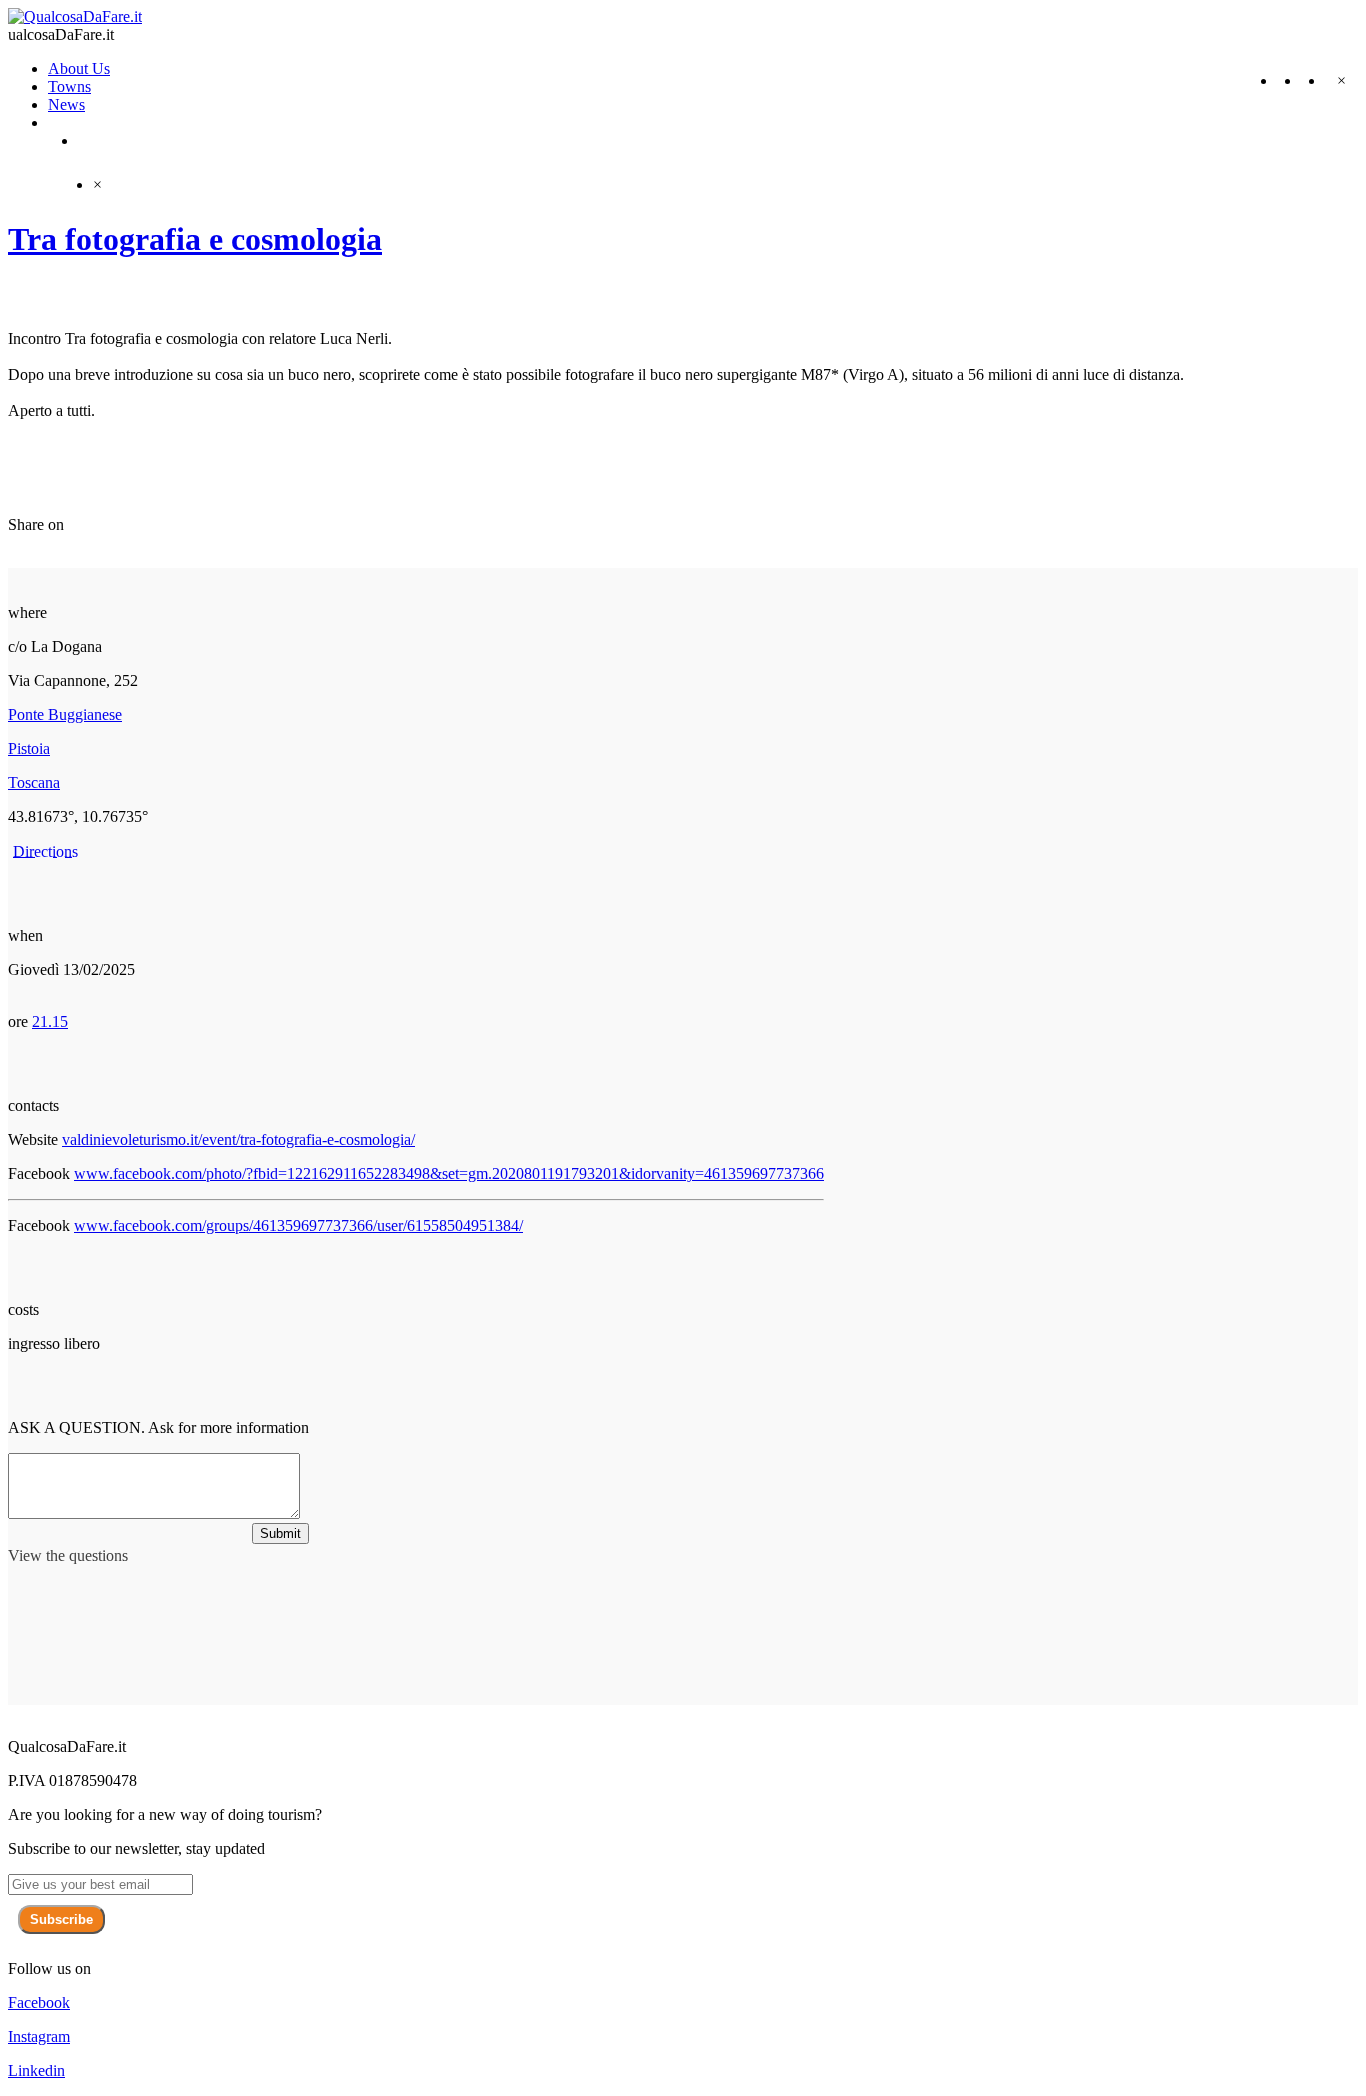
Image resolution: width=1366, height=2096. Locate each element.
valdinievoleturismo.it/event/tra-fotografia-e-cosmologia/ (238, 1139)
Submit (280, 1533)
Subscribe (61, 1919)
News (66, 104)
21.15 (50, 1021)
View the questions (68, 1555)
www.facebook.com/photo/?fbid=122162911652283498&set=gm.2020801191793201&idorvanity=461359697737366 (449, 1173)
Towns (69, 86)
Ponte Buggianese (65, 714)
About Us (79, 68)
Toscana (34, 782)
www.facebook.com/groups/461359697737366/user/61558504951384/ (298, 1225)
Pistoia (29, 748)
